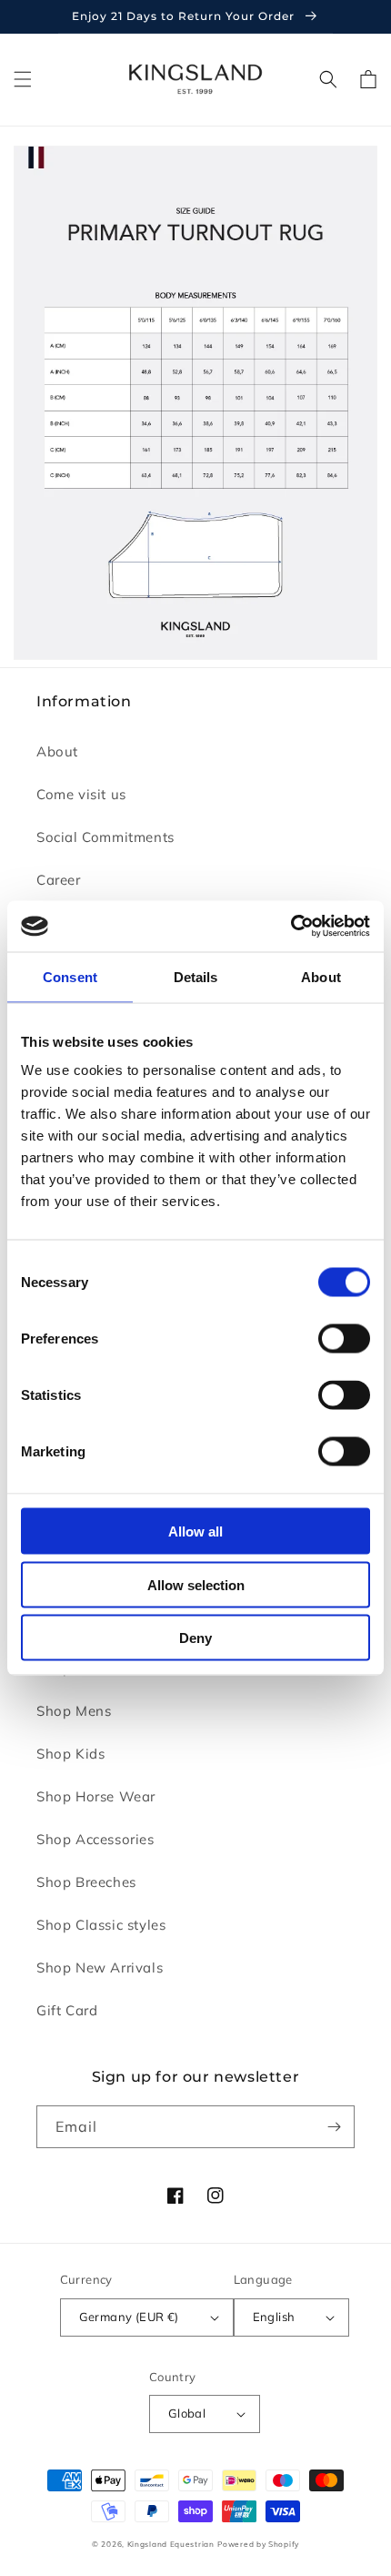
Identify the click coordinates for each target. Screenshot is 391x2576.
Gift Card (67, 2010)
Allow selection (196, 1584)
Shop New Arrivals (100, 1967)
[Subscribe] (334, 2127)
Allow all (195, 1531)
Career (59, 880)
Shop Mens (74, 1711)
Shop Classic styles (101, 1925)
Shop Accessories (95, 1839)
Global (187, 2413)
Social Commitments (105, 837)
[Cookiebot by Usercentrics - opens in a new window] (291, 927)
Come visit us (81, 794)
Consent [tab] (70, 976)
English (274, 2317)
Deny (195, 1638)
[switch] (344, 1339)
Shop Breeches (86, 1882)
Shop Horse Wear (96, 1796)
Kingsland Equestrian (171, 2544)
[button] (23, 79)
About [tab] (321, 976)
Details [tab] (196, 976)
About (57, 751)
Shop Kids (70, 1754)
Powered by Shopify (258, 2544)
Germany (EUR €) (129, 2317)
